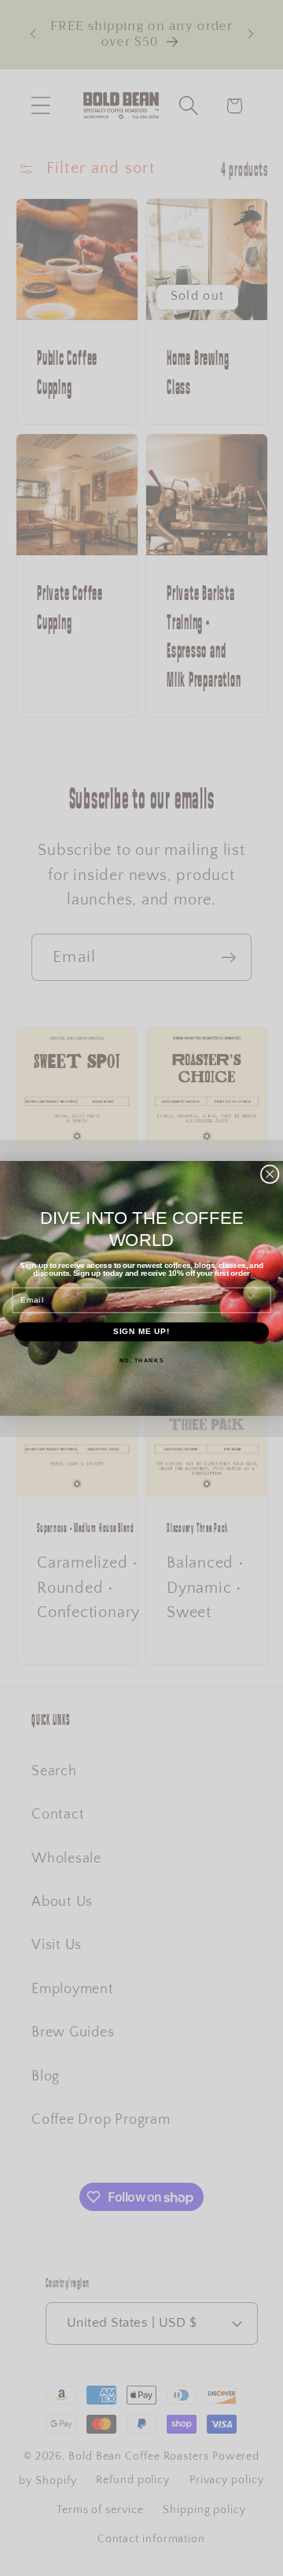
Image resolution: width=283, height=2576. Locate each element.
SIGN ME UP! (142, 1331)
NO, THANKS (142, 1359)
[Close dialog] (270, 1174)
